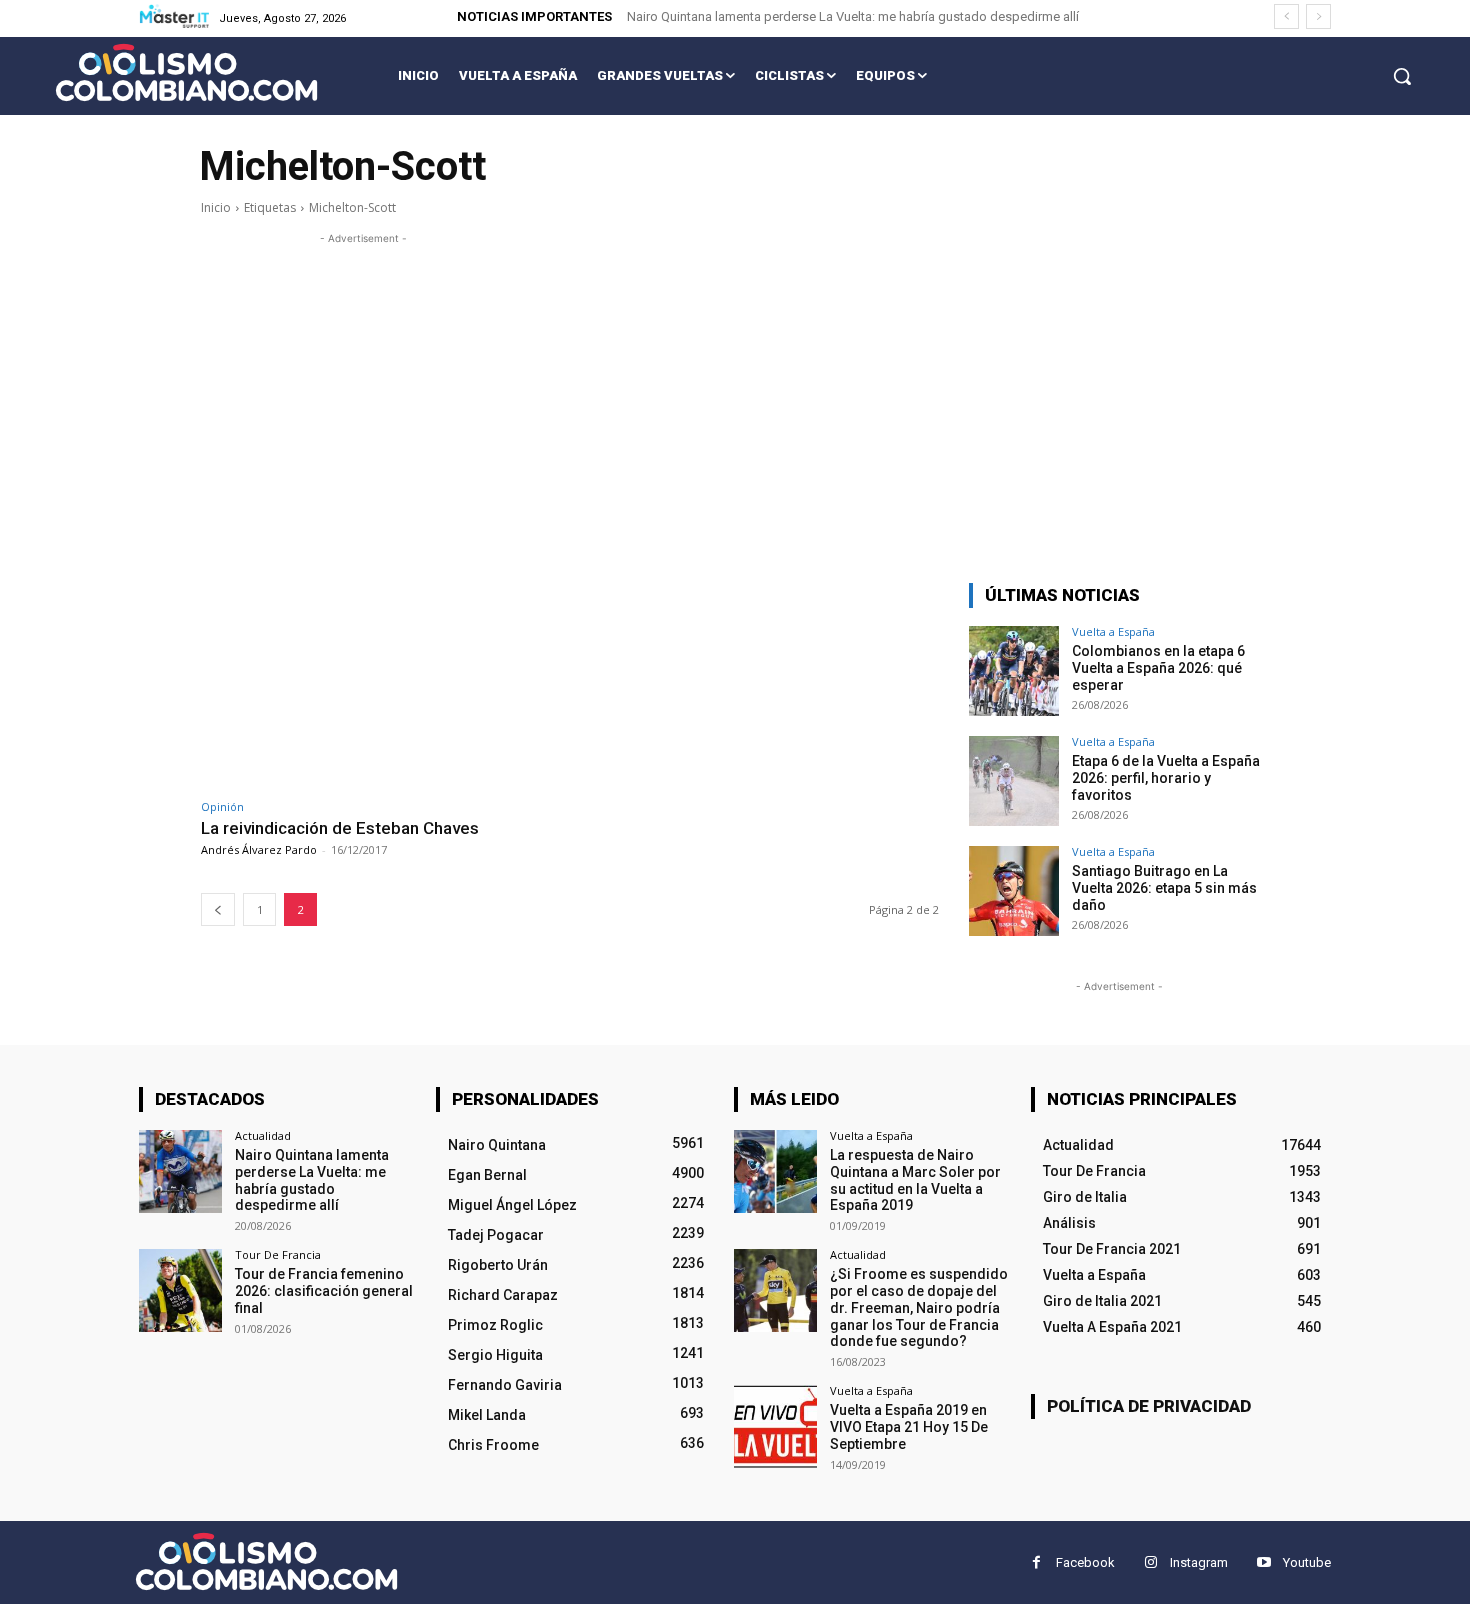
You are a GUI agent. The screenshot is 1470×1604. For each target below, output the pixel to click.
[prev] (1286, 16)
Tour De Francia (278, 1254)
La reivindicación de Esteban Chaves (340, 828)
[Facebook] (1036, 1562)
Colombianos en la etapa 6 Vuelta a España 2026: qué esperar (1158, 668)
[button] (1402, 76)
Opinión (222, 806)
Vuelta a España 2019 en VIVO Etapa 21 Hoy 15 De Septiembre (909, 1427)
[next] (1318, 16)
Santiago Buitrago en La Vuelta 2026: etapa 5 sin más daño (1164, 888)
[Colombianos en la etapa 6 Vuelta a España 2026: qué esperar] (1014, 671)
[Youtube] (1263, 1562)
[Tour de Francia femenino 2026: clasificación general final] (180, 1290)
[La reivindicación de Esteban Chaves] (380, 685)
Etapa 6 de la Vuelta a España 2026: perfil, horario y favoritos (1166, 778)
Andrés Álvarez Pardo (259, 849)
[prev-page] (218, 909)
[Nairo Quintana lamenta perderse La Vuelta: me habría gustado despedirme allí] (180, 1171)
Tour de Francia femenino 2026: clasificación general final (324, 1291)
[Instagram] (1150, 1562)
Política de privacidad (1149, 1406)
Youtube (1307, 1562)
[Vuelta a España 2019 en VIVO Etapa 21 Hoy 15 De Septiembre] (775, 1426)
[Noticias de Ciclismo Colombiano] (186, 72)
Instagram (1199, 1562)
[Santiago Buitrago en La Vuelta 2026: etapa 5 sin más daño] (1014, 891)
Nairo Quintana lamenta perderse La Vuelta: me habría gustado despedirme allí (853, 16)
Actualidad (263, 1135)
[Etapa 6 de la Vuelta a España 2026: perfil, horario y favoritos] (1014, 781)
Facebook (1085, 1562)
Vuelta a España (1113, 631)
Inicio (216, 207)
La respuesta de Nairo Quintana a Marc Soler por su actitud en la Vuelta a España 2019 (915, 1180)
